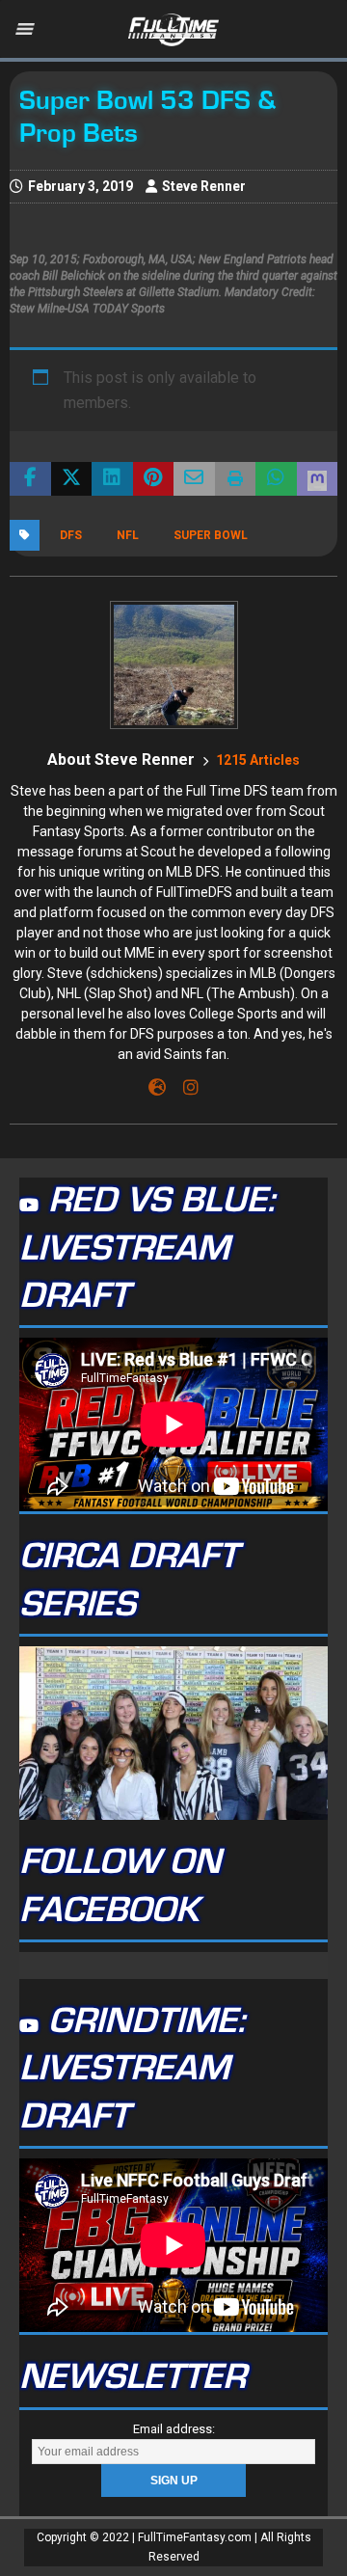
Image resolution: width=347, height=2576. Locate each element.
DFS (71, 535)
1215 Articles (258, 760)
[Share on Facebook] (30, 479)
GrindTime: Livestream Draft (132, 2069)
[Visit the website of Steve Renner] (157, 1088)
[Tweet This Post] (72, 479)
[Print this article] (236, 479)
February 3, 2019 (80, 186)
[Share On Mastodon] (318, 479)
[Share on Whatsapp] (276, 479)
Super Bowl (211, 535)
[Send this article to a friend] (194, 479)
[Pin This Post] (154, 479)
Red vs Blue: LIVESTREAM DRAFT (147, 1248)
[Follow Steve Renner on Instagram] (184, 1088)
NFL (128, 535)
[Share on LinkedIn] (112, 479)
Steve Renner (204, 186)
